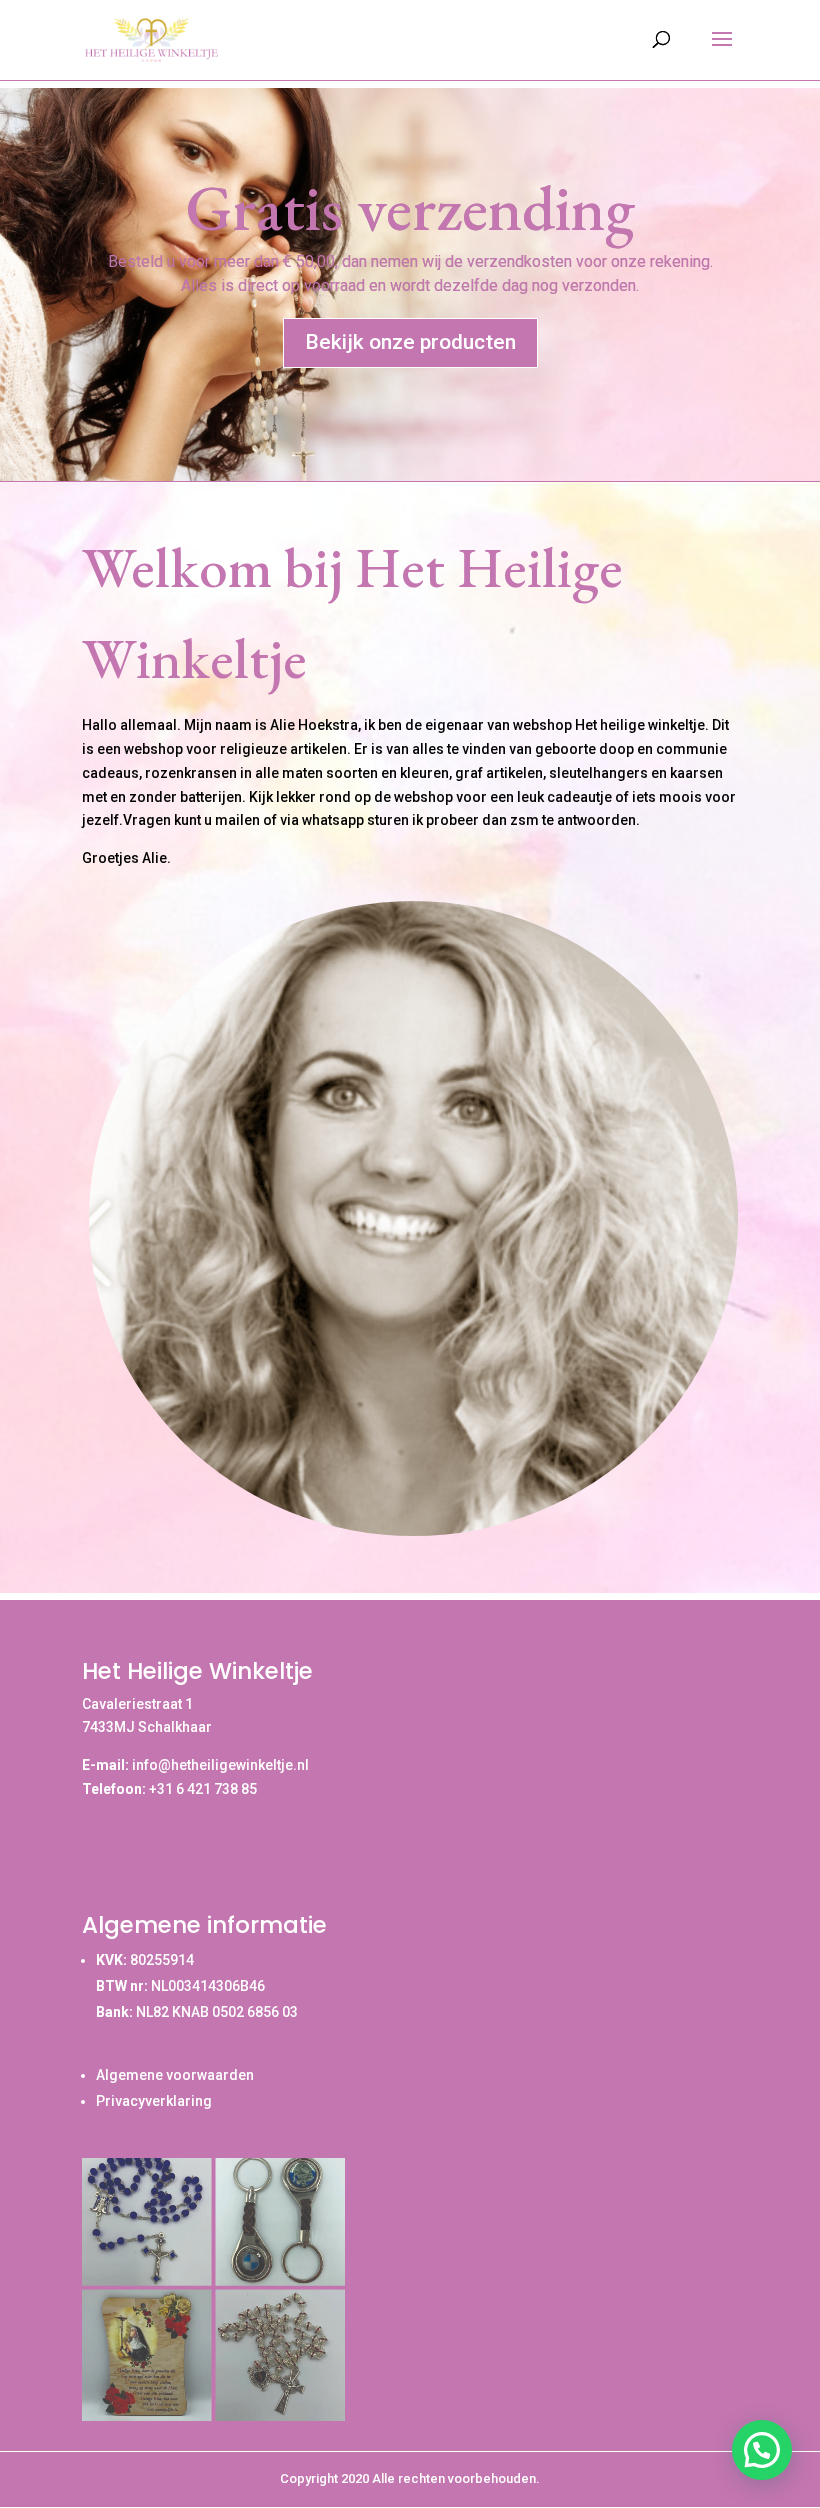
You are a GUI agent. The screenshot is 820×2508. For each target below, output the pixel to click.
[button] (762, 2450)
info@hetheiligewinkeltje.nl (220, 1765)
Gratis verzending (410, 207)
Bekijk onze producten (410, 342)
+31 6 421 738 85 (203, 1789)
